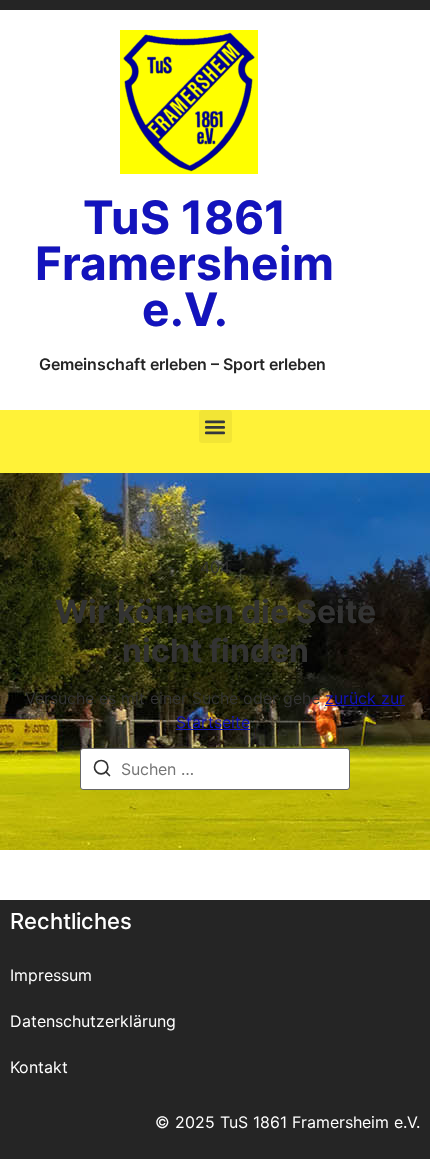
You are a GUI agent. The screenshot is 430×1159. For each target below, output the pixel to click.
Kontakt (39, 1067)
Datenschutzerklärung (93, 1021)
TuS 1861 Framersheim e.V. (184, 263)
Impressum (51, 975)
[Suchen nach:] (215, 769)
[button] (215, 426)
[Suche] (102, 771)
